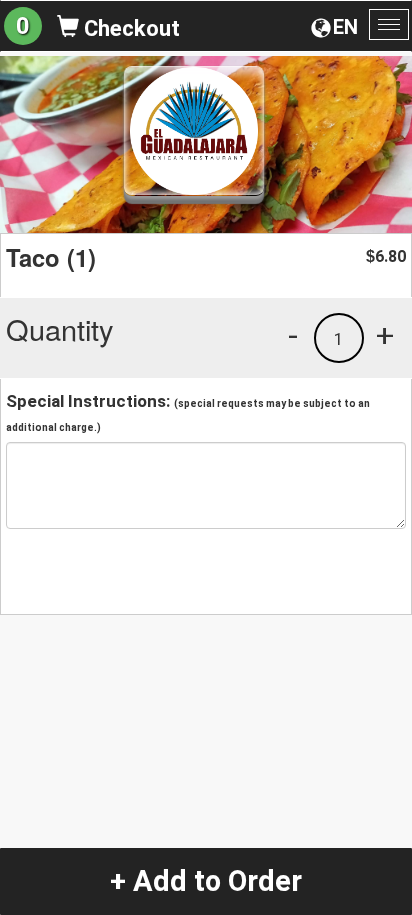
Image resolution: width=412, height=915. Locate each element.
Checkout (129, 28)
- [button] (293, 335)
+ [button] (385, 335)
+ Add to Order (206, 881)
